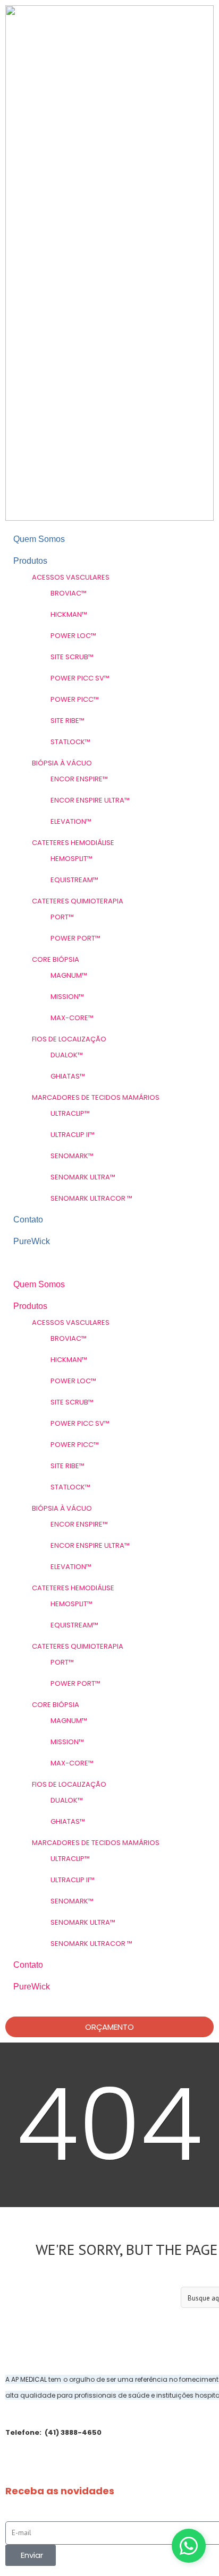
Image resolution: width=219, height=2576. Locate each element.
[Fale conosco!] (189, 2546)
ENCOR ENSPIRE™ (79, 779)
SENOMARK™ (72, 1156)
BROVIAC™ (69, 593)
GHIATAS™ (68, 1076)
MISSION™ (67, 997)
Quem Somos (39, 539)
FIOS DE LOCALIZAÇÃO (69, 1039)
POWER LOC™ (73, 636)
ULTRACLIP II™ (73, 1135)
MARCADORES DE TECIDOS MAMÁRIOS (96, 1097)
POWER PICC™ (75, 699)
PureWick (32, 1241)
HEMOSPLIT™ (71, 859)
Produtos (30, 561)
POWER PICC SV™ (80, 678)
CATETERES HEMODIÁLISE (73, 843)
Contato (28, 1220)
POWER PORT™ (75, 938)
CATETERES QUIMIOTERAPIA (78, 901)
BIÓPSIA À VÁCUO (62, 763)
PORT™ (62, 917)
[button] (109, 1269)
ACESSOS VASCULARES (71, 577)
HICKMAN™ (69, 614)
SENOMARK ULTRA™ (83, 1177)
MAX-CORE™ (72, 1018)
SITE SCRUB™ (72, 657)
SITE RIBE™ (68, 721)
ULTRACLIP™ (70, 1113)
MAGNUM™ (69, 975)
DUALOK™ (67, 1055)
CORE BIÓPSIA (56, 959)
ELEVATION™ (71, 821)
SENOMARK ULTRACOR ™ (91, 1198)
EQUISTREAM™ (74, 880)
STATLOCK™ (70, 742)
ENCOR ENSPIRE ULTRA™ (90, 800)
